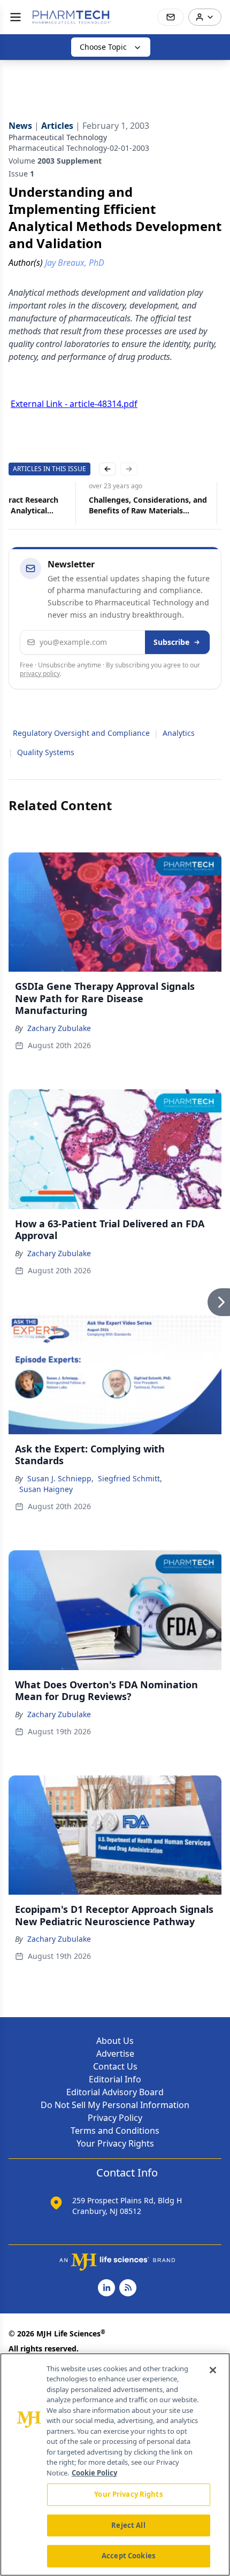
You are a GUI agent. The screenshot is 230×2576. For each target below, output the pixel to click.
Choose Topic (103, 47)
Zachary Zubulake (59, 1028)
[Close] (213, 2370)
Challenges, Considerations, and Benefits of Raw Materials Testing (148, 505)
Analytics (179, 733)
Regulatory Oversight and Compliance (81, 733)
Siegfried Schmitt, (130, 1478)
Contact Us (115, 2066)
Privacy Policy (115, 2118)
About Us (115, 2041)
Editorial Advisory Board (115, 2092)
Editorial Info (115, 2079)
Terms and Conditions (115, 2131)
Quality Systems (46, 752)
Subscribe (171, 642)
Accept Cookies (128, 2556)
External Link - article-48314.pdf (74, 404)
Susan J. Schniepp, (60, 1478)
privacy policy (40, 674)
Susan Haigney (46, 1489)
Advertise (115, 2054)
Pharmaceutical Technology (58, 137)
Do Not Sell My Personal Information (115, 2105)
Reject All (128, 2525)
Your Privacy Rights (115, 2143)
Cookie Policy (94, 2473)
